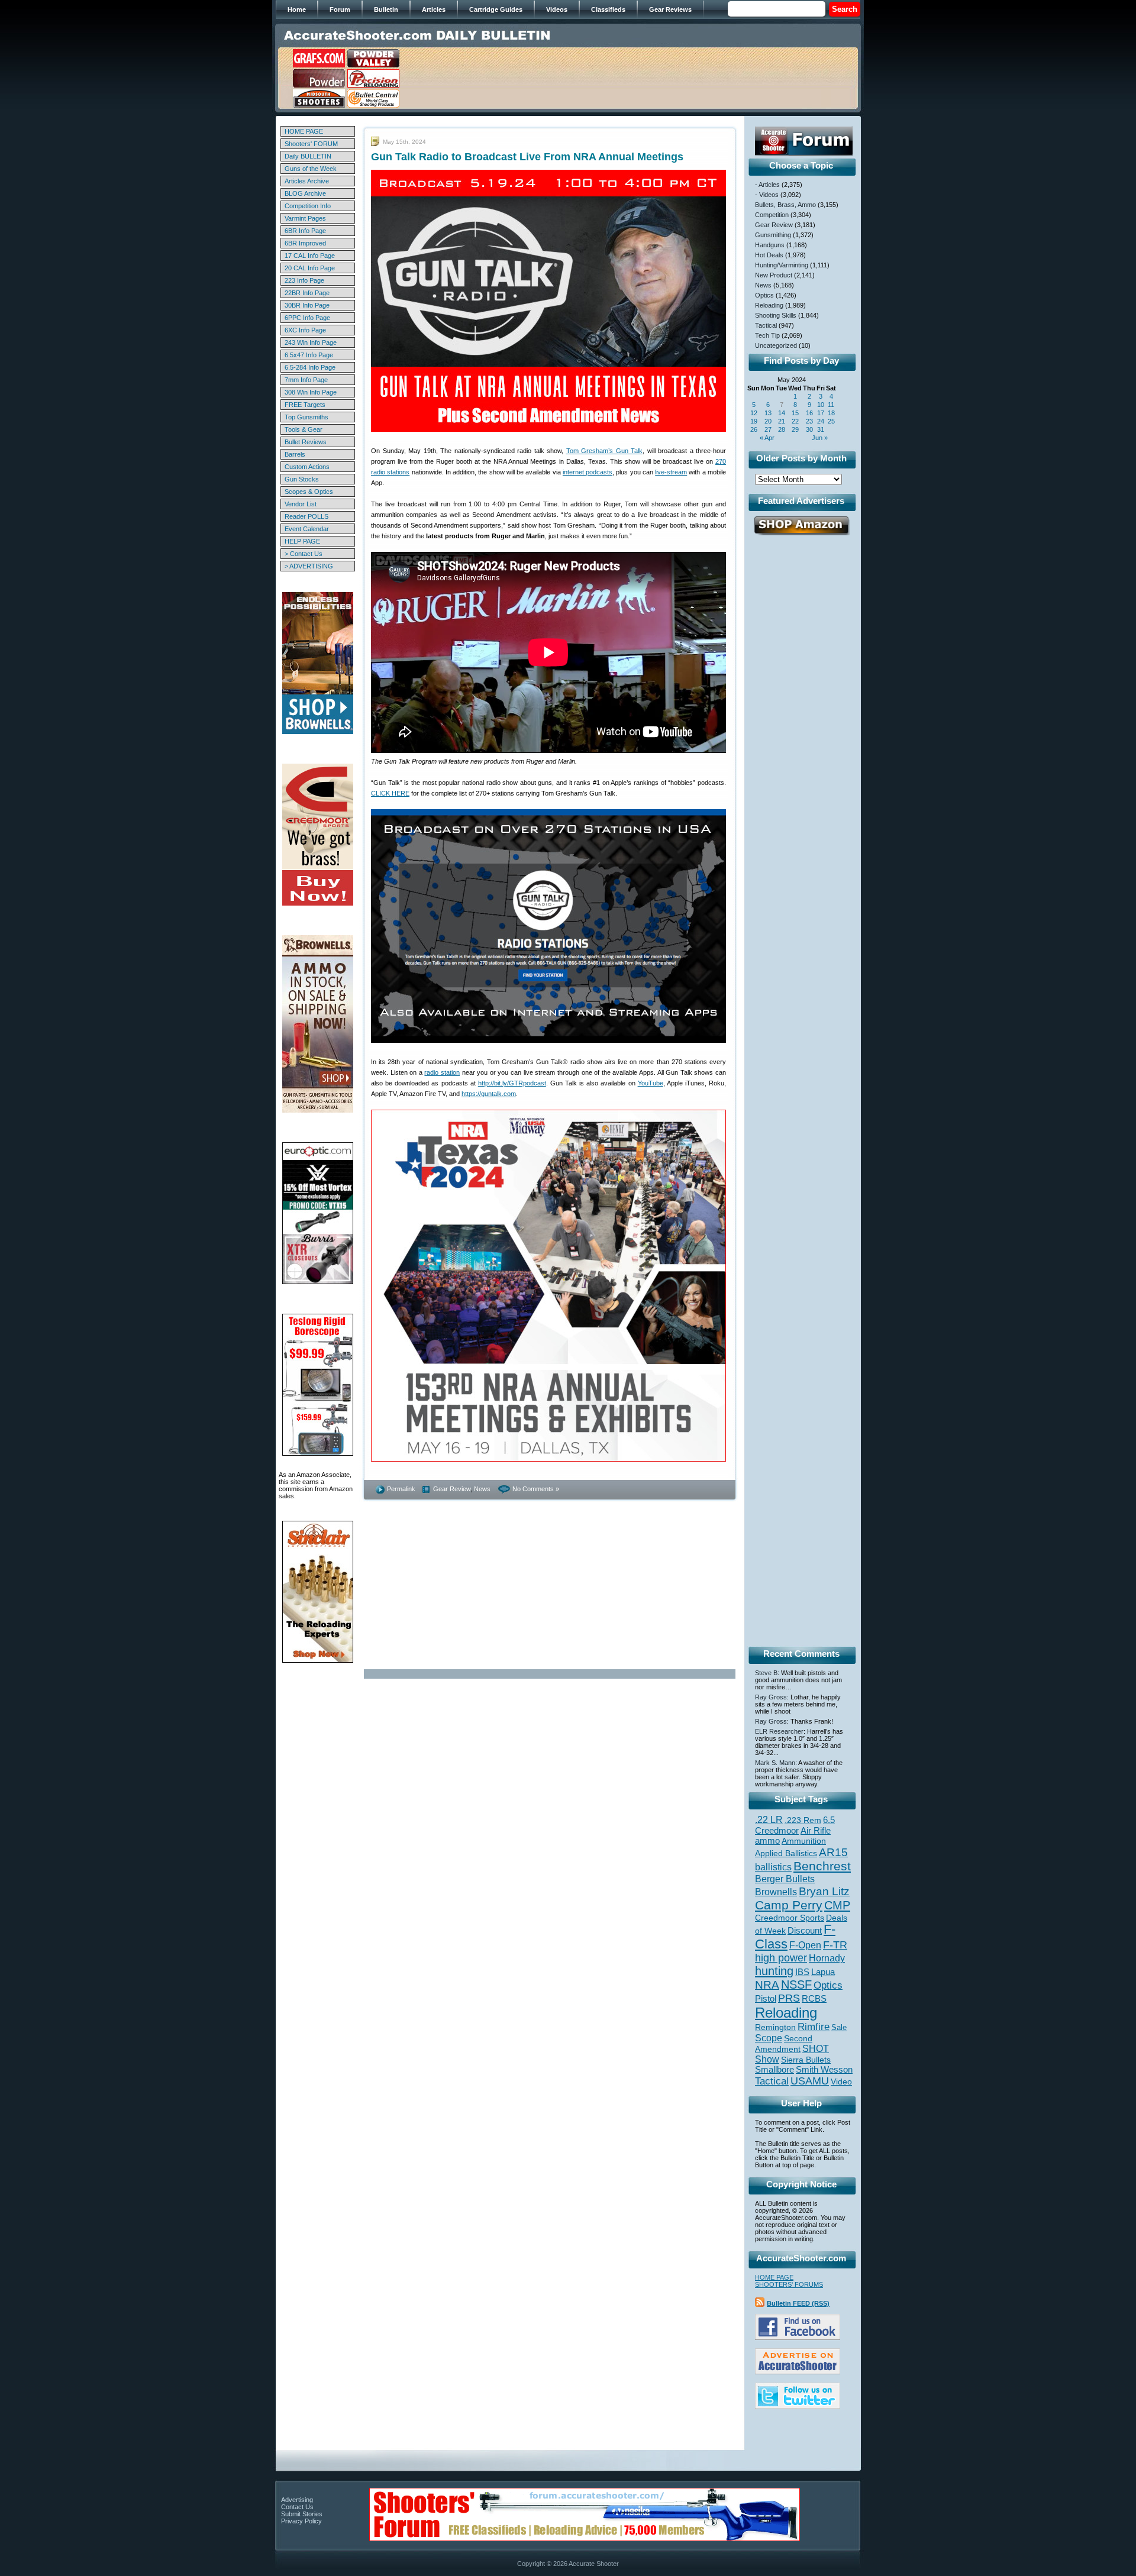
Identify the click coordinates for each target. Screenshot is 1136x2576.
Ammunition (804, 1841)
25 (831, 421)
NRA (767, 1985)
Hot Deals (769, 255)
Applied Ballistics (786, 1853)
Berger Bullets (785, 1879)
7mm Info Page (306, 380)
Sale (839, 2027)
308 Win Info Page (311, 392)
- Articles (767, 185)
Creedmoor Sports (790, 1918)
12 (754, 413)
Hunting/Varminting (782, 265)
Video (841, 2082)
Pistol (766, 1998)
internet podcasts (588, 472)
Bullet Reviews (306, 442)
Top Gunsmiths (306, 417)
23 (809, 421)
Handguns (770, 245)
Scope (769, 2038)
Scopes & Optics (309, 492)
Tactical (766, 325)
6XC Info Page (305, 330)
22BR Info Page (307, 293)
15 (795, 413)
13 (768, 413)
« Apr (767, 438)
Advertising (297, 2500)
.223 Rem (803, 1820)
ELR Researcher (779, 1731)
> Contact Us (304, 554)
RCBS (814, 1999)
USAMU (810, 2081)
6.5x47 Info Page (309, 355)
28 (782, 429)
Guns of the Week (311, 169)
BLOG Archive (305, 193)
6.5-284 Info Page (310, 367)
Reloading (769, 305)
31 (821, 429)
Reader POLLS (306, 516)
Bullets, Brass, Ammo (785, 205)
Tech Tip (767, 335)
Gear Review (452, 1489)
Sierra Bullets (806, 2060)
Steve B (766, 1673)
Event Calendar (307, 529)
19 (754, 421)
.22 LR (769, 1820)
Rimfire (814, 2027)
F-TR (835, 1945)
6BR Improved (305, 243)
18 (831, 413)
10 (821, 405)
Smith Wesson (824, 2070)
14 (782, 413)
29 (795, 429)
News (482, 1489)
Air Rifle (816, 1830)
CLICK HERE (390, 793)
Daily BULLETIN (308, 156)
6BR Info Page (305, 231)
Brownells (776, 1892)
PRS (789, 1998)
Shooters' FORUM (311, 144)
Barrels (295, 454)
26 (754, 429)
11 (831, 405)
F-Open (805, 1945)
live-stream (671, 472)
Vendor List (301, 504)
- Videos (767, 195)
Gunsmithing (773, 235)
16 (809, 413)
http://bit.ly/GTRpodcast (512, 1083)
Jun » (820, 438)
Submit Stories (302, 2514)
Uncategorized (776, 345)
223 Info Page (304, 280)
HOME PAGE (304, 131)
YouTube (651, 1083)
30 (809, 429)
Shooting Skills (776, 315)
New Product (774, 275)
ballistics (773, 1867)
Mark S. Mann (775, 1763)
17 (821, 413)
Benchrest (822, 1866)
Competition (772, 215)
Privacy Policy (301, 2521)
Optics (764, 295)
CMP (837, 1905)
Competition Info (308, 206)
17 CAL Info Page (310, 256)
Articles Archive (307, 181)
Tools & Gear (304, 429)
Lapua (823, 1972)
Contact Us (297, 2507)
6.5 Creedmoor (795, 1825)
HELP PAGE (302, 541)
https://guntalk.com (489, 1094)
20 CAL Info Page (310, 268)
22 (795, 421)
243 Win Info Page (311, 342)
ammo (767, 1841)
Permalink (401, 1489)
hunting (774, 1971)
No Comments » (536, 1489)
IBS (802, 1972)
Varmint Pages (305, 218)
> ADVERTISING (309, 566)
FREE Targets (305, 405)
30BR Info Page (307, 305)
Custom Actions (307, 467)
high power (781, 1958)
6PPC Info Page (307, 318)
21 (782, 421)
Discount (805, 1931)
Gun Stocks (302, 479)
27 (768, 429)
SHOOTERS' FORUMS (789, 2284)
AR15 (833, 1852)
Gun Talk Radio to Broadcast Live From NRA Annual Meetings (527, 157)
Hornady (827, 1958)
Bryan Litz (824, 1891)
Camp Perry (789, 1905)
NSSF (796, 1984)
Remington (775, 2027)
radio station (442, 1072)
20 (768, 421)
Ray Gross (771, 1697)
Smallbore (774, 2070)
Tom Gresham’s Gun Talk (605, 451)
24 (821, 421)
